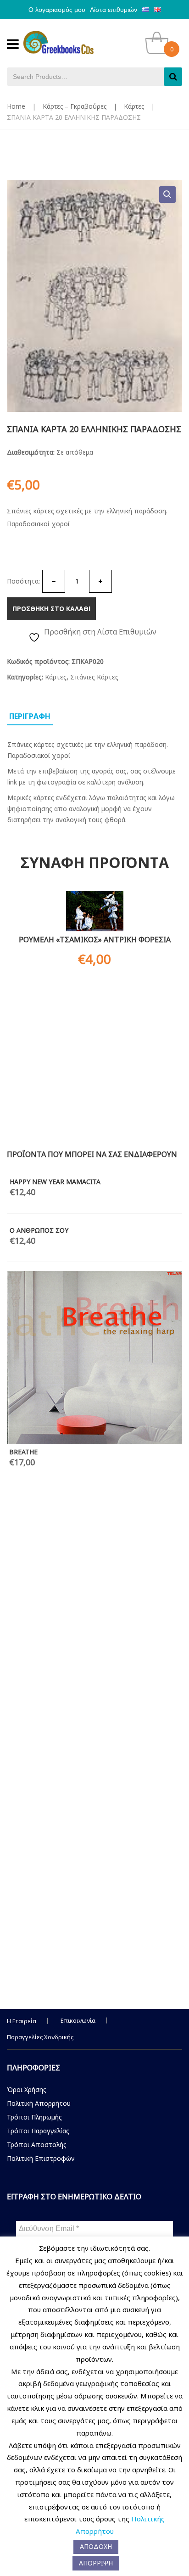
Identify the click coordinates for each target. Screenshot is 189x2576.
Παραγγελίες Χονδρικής (40, 2037)
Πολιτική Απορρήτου (39, 2103)
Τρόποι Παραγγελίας (38, 2131)
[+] (100, 581)
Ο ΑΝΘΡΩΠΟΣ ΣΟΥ (39, 1230)
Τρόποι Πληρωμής (34, 2117)
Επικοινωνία (78, 2020)
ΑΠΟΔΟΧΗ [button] (96, 2546)
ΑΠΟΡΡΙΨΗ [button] (96, 2563)
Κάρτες (134, 106)
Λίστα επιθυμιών (114, 10)
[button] (167, 195)
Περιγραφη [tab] (30, 716)
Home (16, 106)
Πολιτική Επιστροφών (41, 2158)
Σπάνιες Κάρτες (94, 677)
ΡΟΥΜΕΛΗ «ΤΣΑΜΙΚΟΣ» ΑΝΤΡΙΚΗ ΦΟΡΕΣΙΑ (95, 940)
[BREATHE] (94, 1358)
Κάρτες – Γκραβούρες (75, 106)
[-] (54, 581)
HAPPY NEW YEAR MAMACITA (55, 1182)
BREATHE (23, 1452)
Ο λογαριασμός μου (57, 10)
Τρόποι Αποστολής (37, 2145)
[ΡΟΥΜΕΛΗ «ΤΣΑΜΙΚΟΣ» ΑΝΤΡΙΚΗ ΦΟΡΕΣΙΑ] (94, 911)
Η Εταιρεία (22, 2021)
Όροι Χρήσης (27, 2089)
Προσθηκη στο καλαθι (51, 609)
